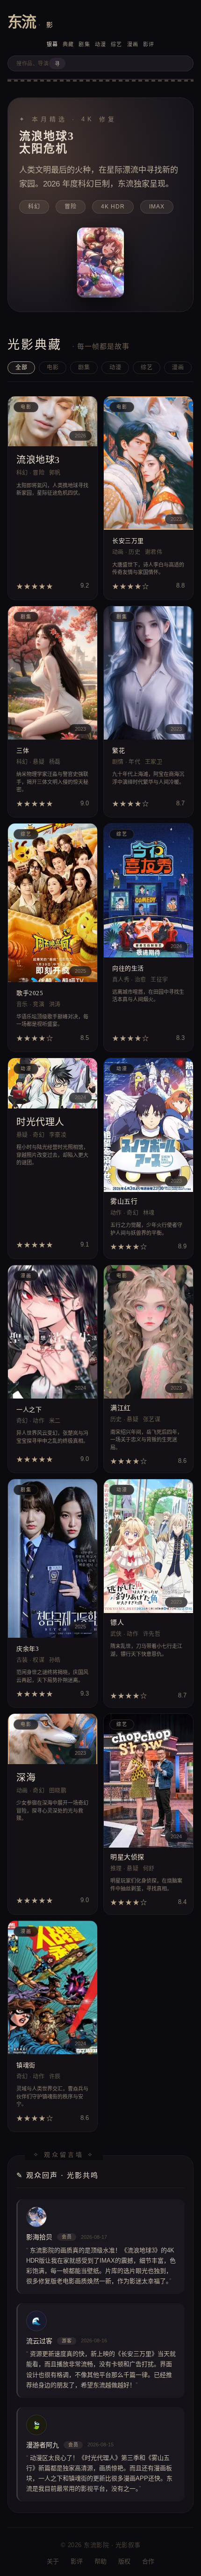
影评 (149, 44)
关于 (53, 2561)
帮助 (101, 2561)
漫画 (133, 44)
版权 (125, 2561)
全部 (21, 367)
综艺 (116, 44)
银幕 (52, 44)
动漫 (100, 44)
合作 (148, 2561)
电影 (53, 367)
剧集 (84, 44)
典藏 (68, 44)
